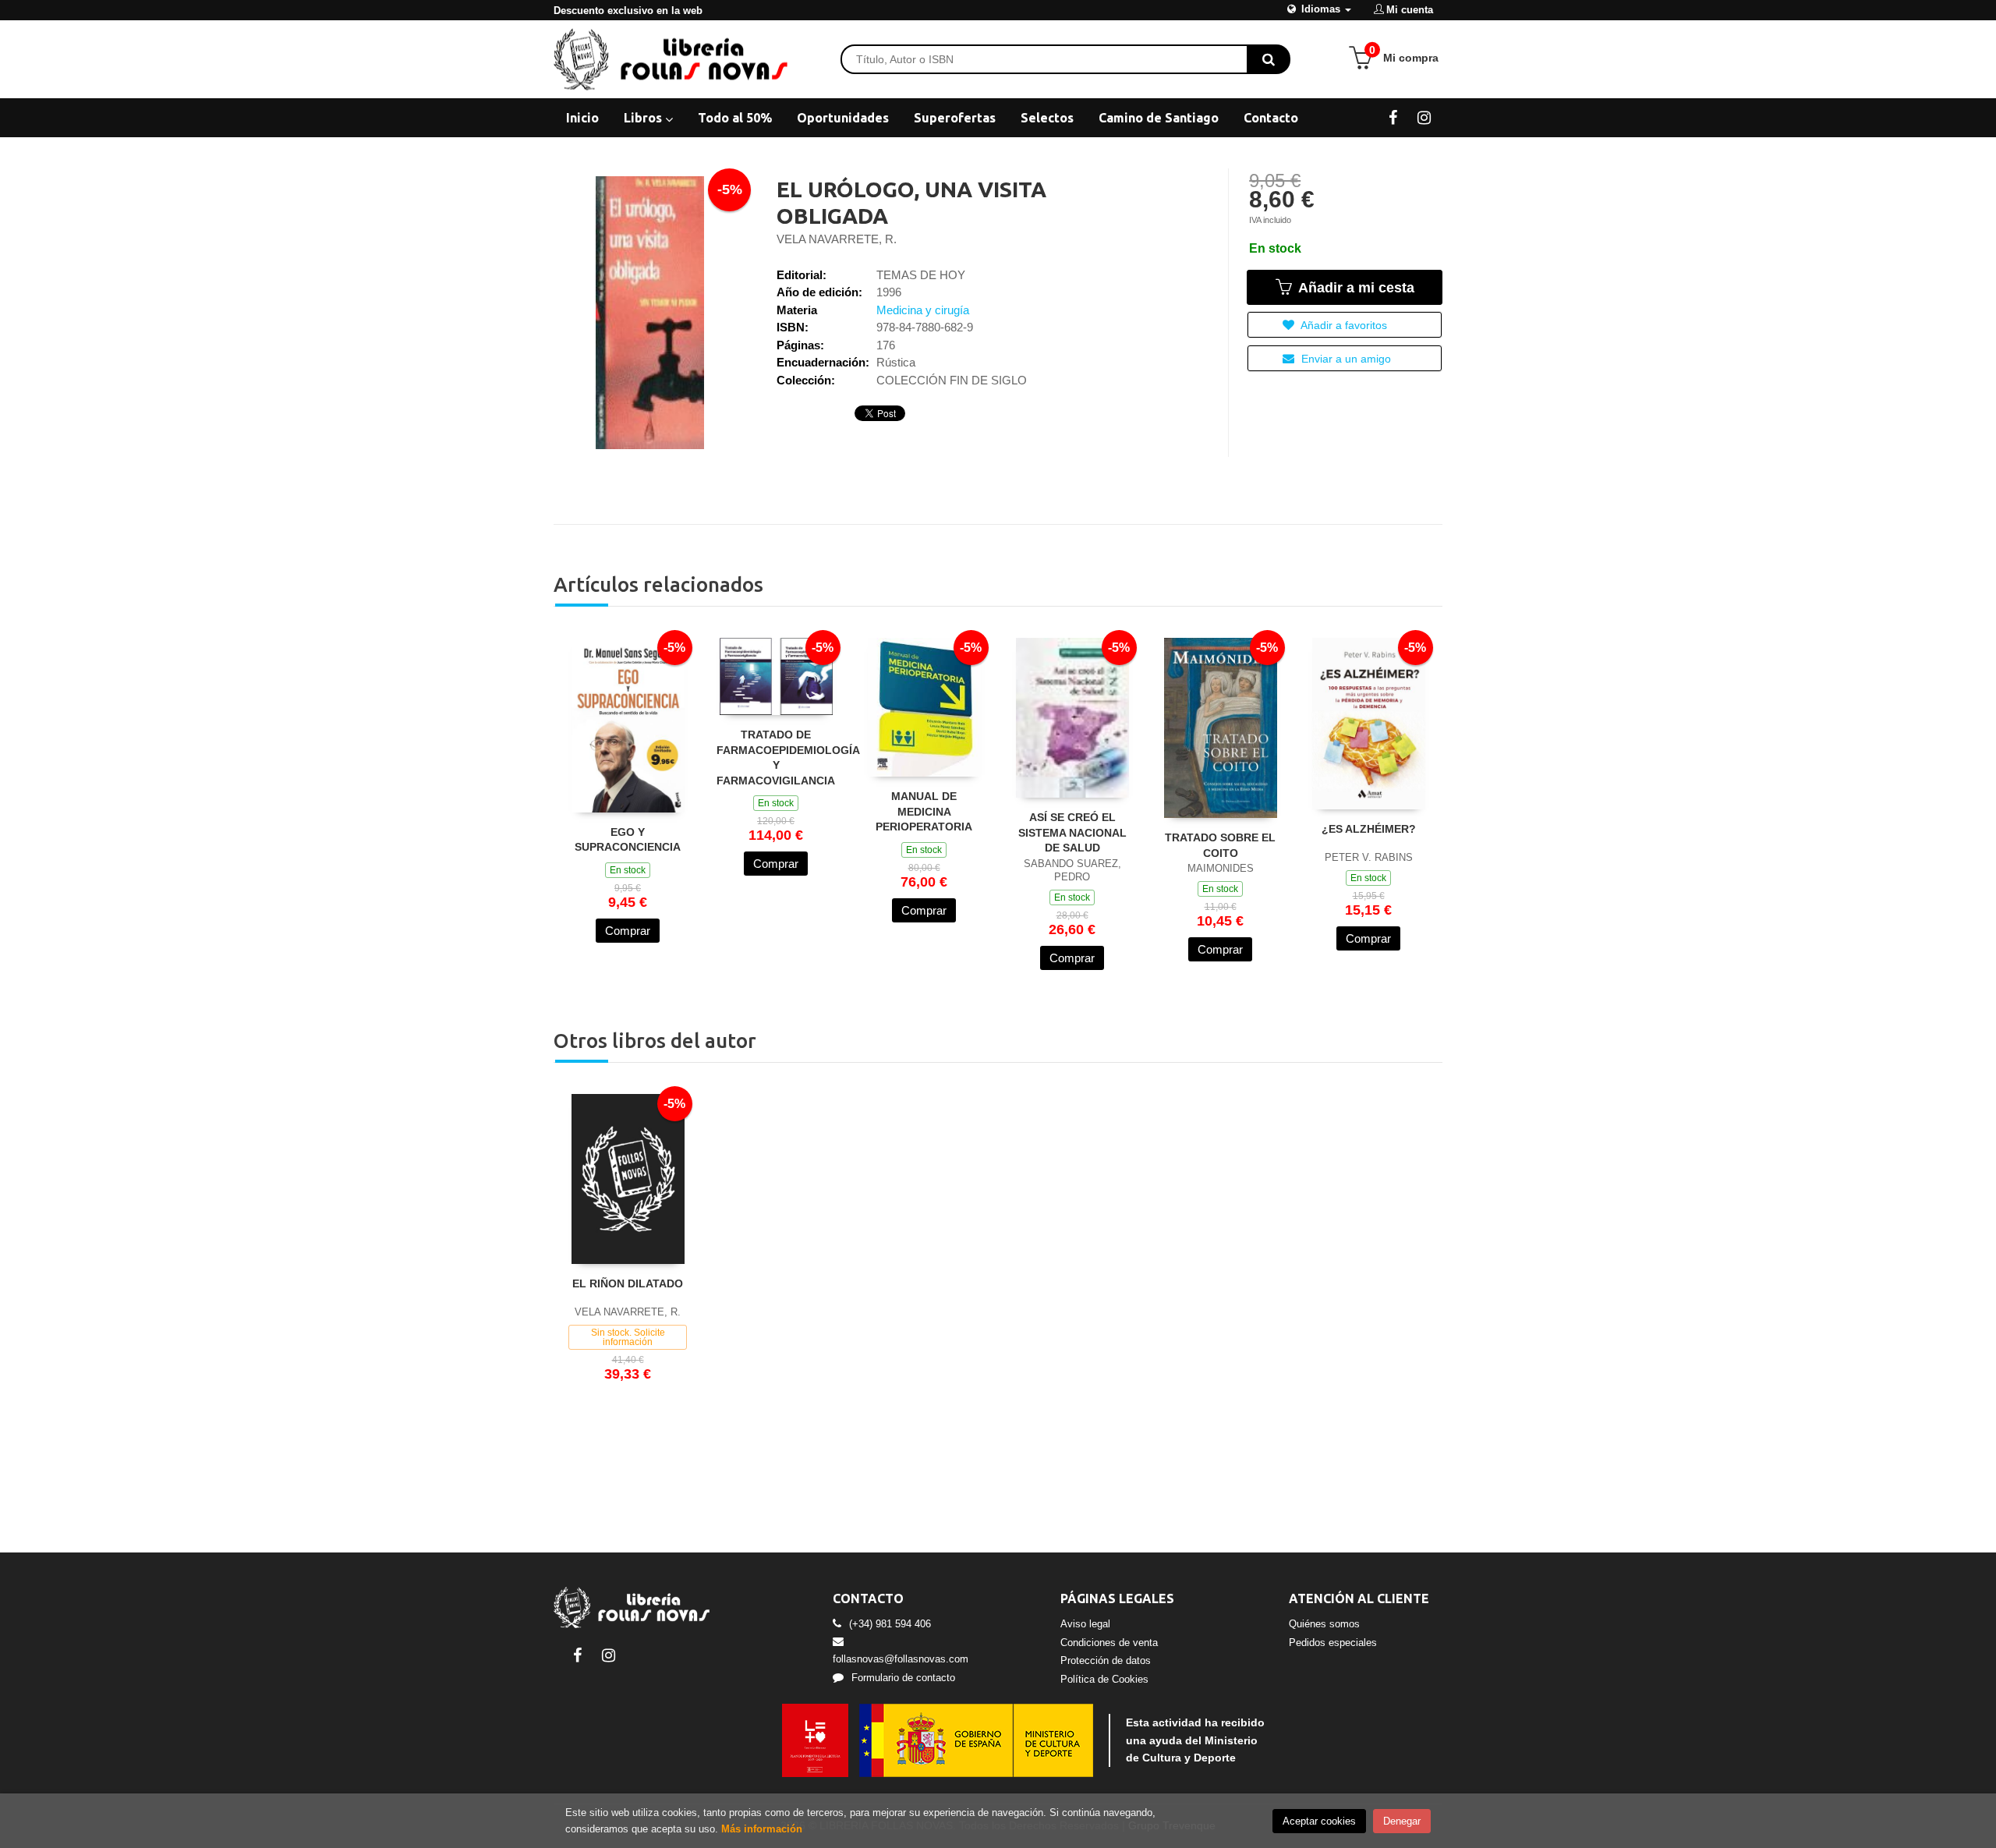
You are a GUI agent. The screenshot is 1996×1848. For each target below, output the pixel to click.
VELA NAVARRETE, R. (837, 239)
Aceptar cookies (1319, 1821)
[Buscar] (1269, 59)
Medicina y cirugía (923, 310)
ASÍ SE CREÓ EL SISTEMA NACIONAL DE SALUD (1072, 832)
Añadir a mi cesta (1354, 288)
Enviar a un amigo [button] (1345, 359)
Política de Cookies (1104, 1679)
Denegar (1402, 1821)
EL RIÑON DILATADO (628, 1283)
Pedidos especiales (1333, 1643)
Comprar (628, 931)
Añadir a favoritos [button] (1343, 325)
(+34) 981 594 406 (890, 1624)
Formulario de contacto (903, 1678)
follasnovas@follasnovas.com (901, 1659)
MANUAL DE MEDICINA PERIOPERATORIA (924, 811)
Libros (644, 118)
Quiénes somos (1324, 1624)
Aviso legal (1085, 1624)
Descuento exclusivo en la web (628, 11)
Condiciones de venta (1109, 1643)
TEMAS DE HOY (921, 275)
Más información (762, 1829)
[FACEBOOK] (1393, 117)
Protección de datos (1106, 1660)
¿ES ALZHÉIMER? (1369, 829)
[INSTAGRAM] (1424, 117)
